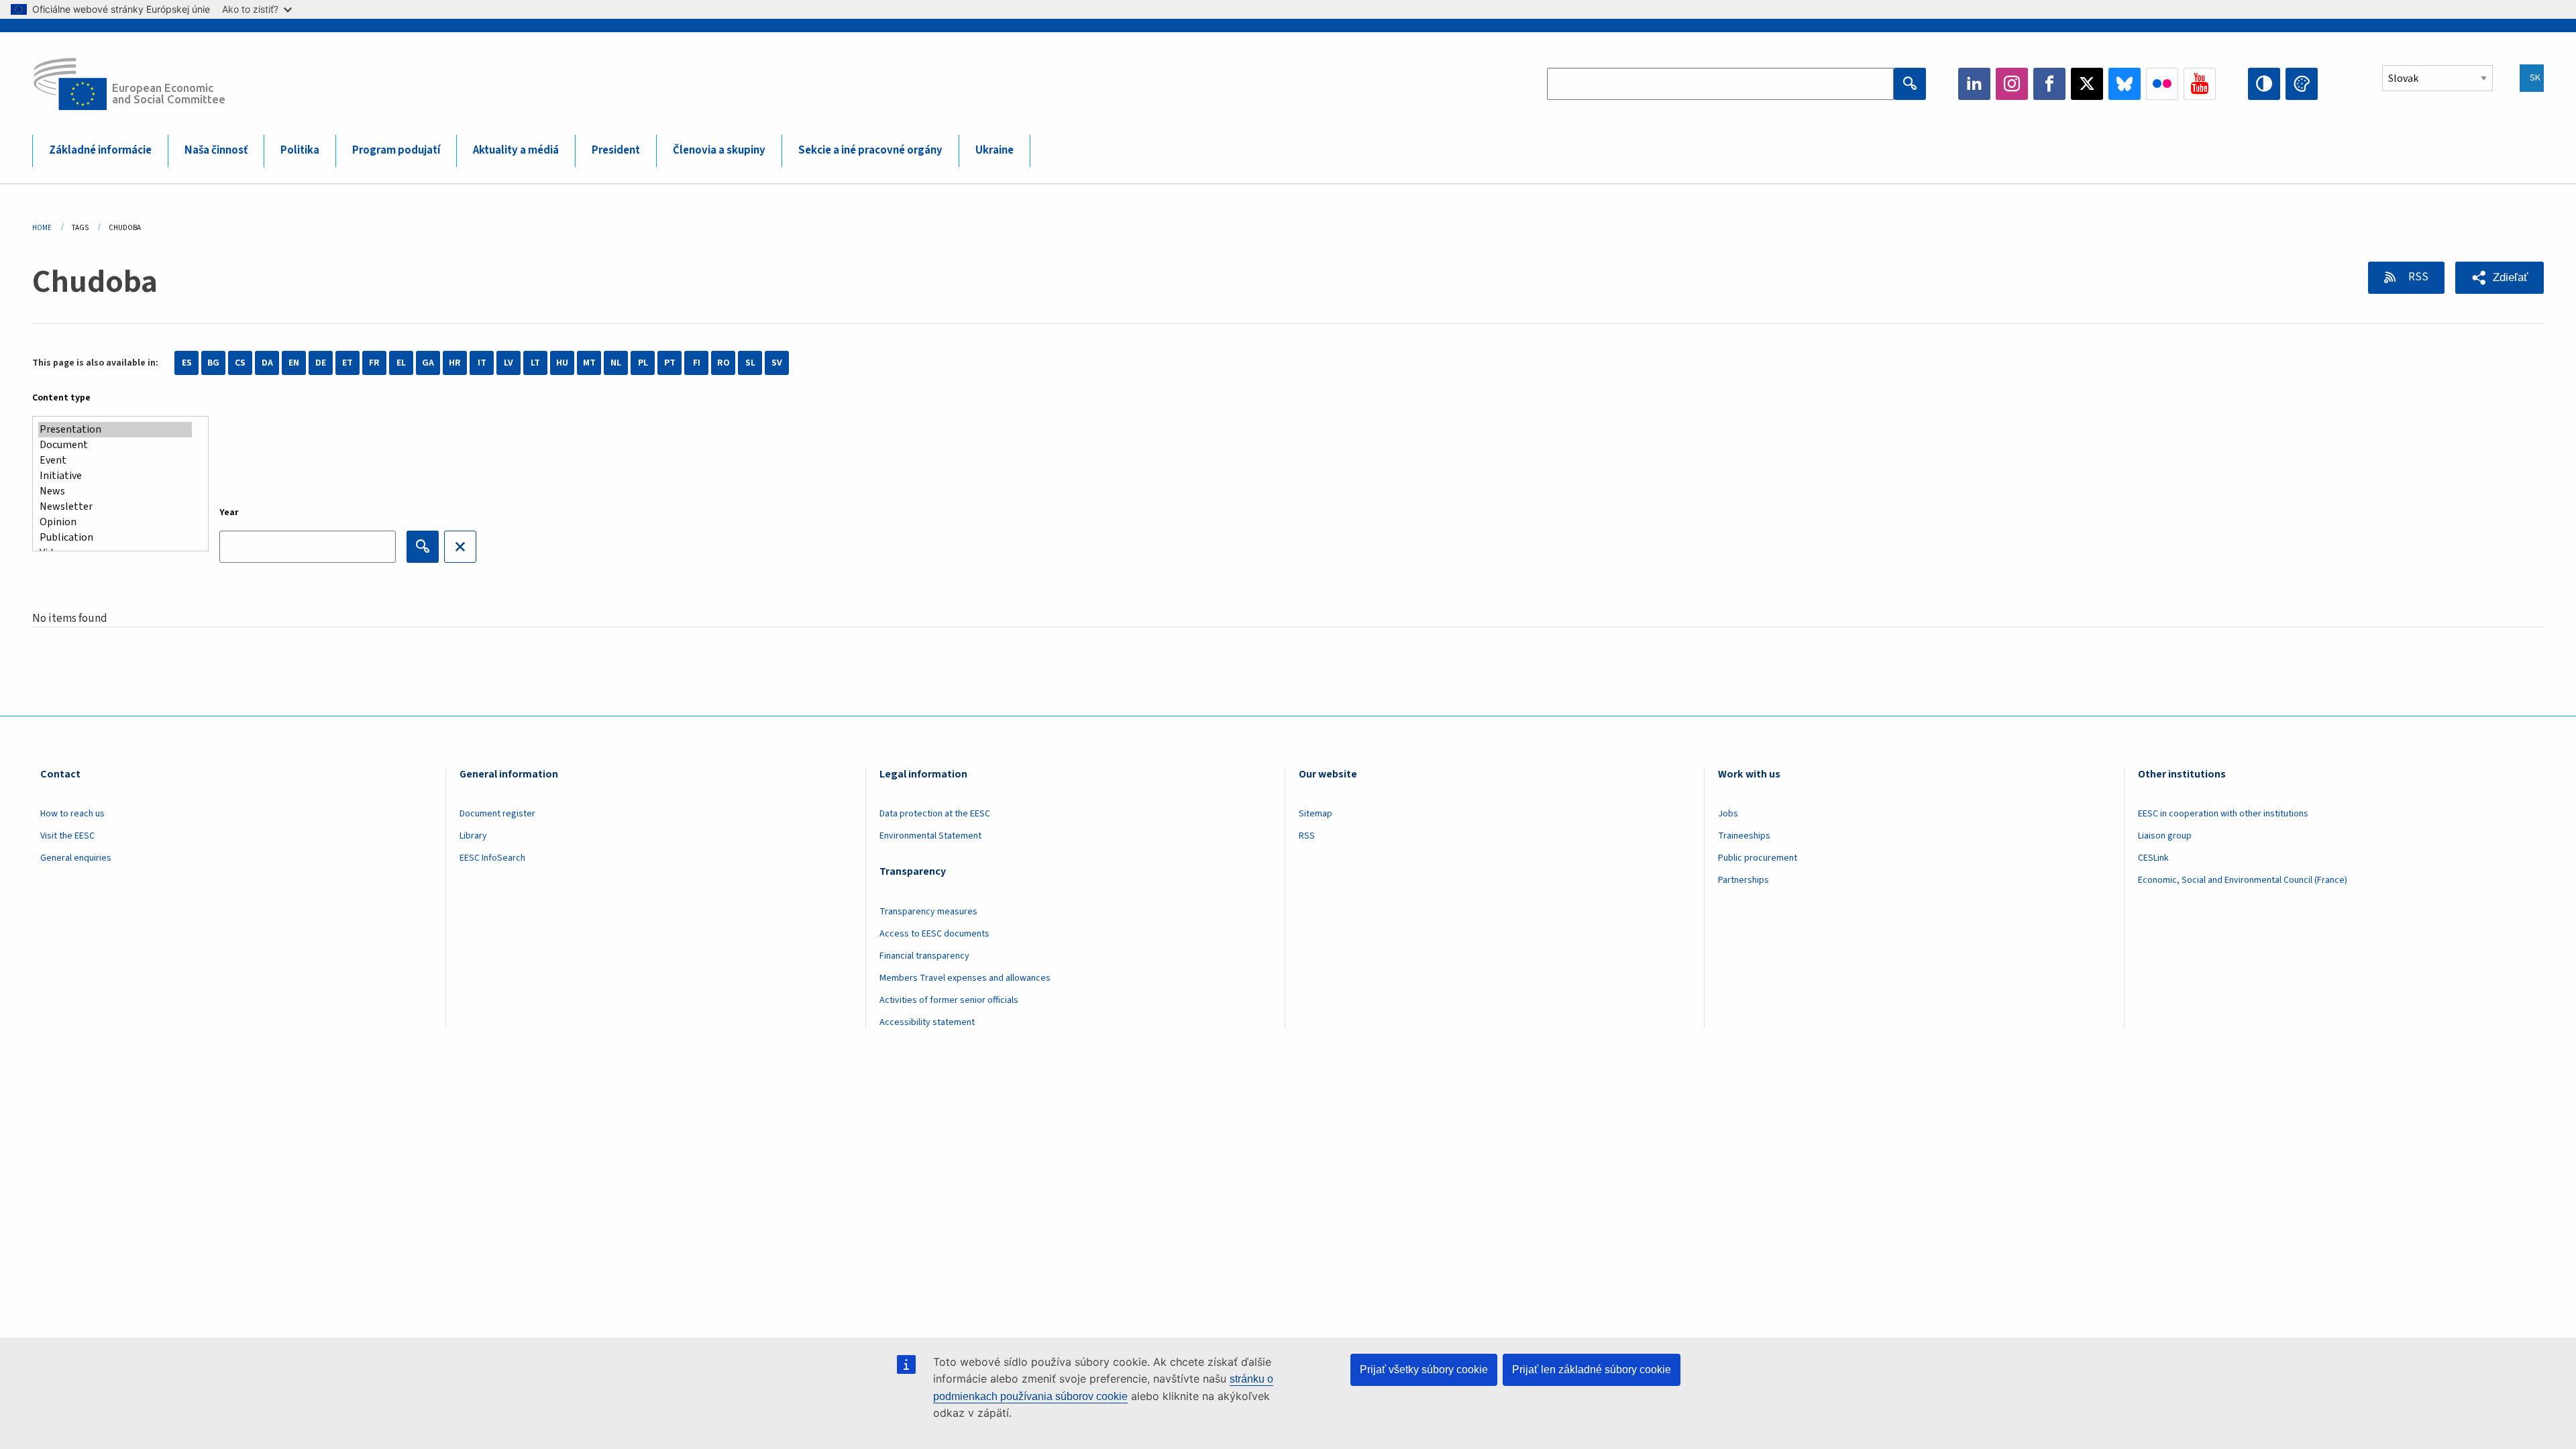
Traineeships (1744, 836)
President (616, 150)
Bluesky (2125, 84)
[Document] (115, 445)
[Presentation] (115, 430)
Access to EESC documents (934, 934)
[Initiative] (115, 476)
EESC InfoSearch (492, 858)
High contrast (2264, 84)
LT (535, 363)
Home (42, 228)
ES (187, 363)
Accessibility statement (927, 1022)
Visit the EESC (67, 836)
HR (455, 363)
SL (750, 363)
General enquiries (76, 858)
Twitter (2087, 84)
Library (473, 836)
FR (374, 363)
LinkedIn (1974, 84)
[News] (115, 491)
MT (589, 363)
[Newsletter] (115, 507)
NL (616, 363)
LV (508, 363)
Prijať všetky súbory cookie (1424, 1370)
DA (267, 363)
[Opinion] (115, 522)
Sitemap (1316, 814)
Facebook (2049, 84)
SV (777, 363)
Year (229, 513)
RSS (2417, 277)
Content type (61, 398)
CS (240, 363)
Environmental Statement (930, 836)
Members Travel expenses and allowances (965, 978)
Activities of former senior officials (949, 1000)
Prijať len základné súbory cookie (1592, 1370)
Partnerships (1743, 880)
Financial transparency (924, 956)
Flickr (2162, 84)
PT (670, 363)
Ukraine (995, 150)
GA (428, 363)
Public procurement (1758, 858)
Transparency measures (928, 912)
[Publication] (115, 538)
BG (213, 363)
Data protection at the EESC (935, 814)
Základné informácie (100, 150)
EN (294, 363)
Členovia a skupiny (719, 150)
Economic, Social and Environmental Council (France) (2244, 880)
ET (347, 363)
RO (723, 363)
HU (562, 363)
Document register (497, 814)
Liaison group (2165, 836)
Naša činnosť (216, 150)
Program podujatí (396, 150)
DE (321, 363)
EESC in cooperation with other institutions (2223, 814)
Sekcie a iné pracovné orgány (870, 150)
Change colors (2302, 84)
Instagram (2012, 84)
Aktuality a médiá (516, 150)
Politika (300, 150)
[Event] (115, 461)
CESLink (2153, 858)
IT (482, 363)
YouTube (2200, 84)
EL (401, 363)
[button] (2500, 278)
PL (643, 363)
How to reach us (72, 814)
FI (697, 363)
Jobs (1728, 814)
